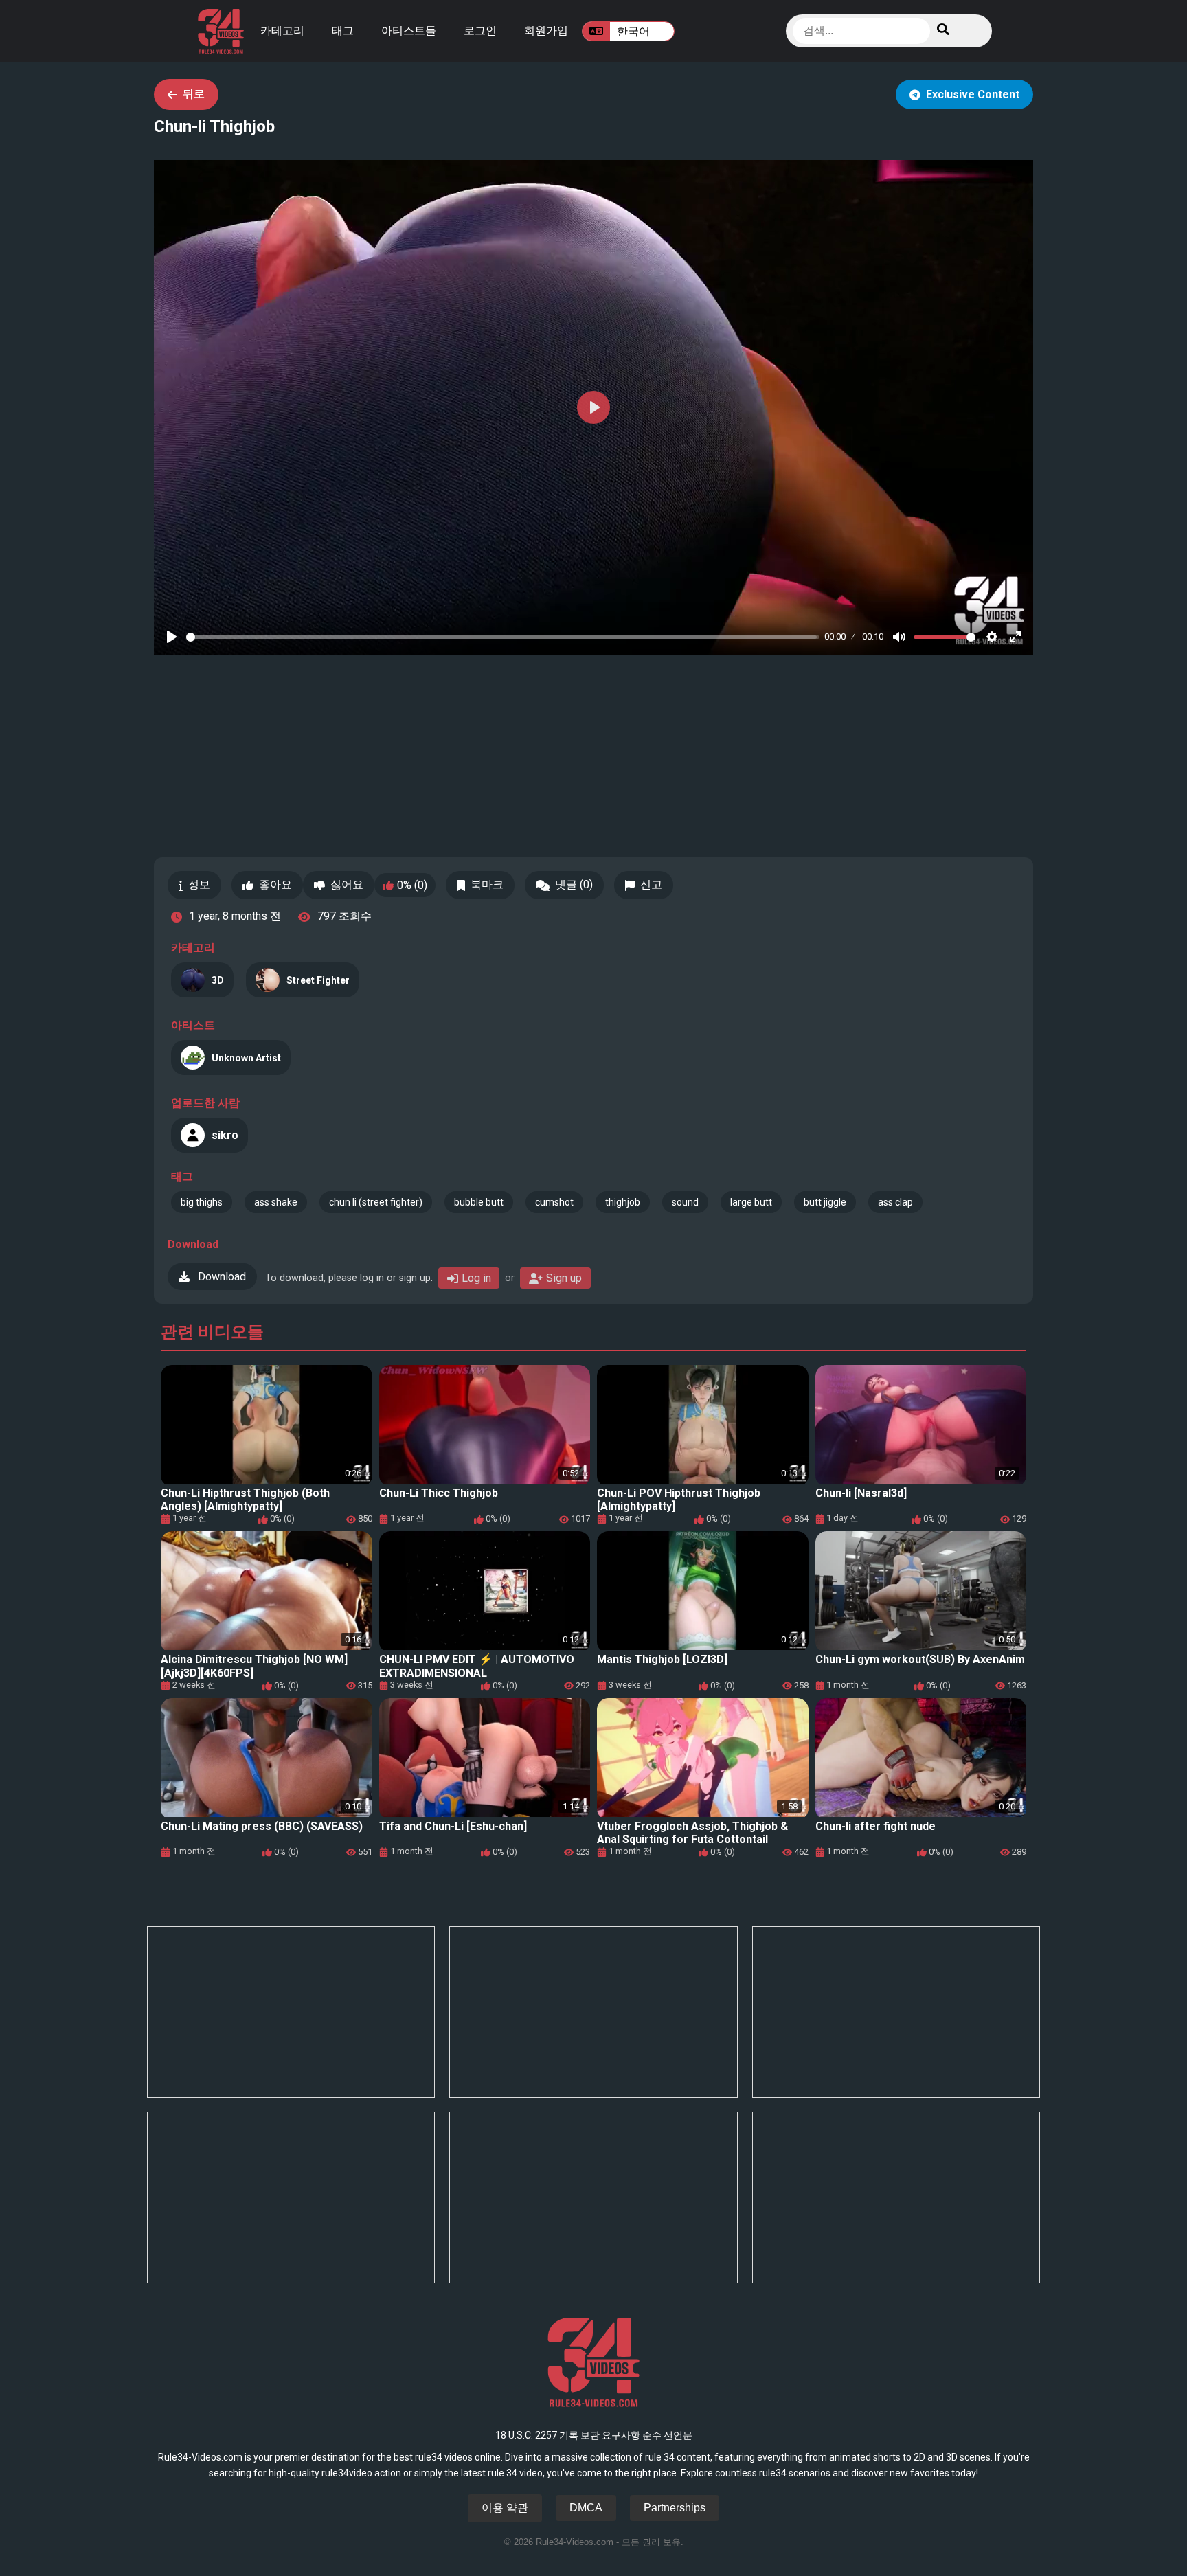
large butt (751, 1202)
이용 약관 (505, 2508)
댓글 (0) (574, 884)
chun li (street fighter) (376, 1202)
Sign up (564, 1278)
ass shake (276, 1202)
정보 (199, 884)
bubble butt (479, 1202)
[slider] (503, 637)
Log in (476, 1278)
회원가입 (546, 31)
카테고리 (282, 31)
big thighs (202, 1202)
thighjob (623, 1202)
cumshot (554, 1202)
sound (685, 1202)
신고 (651, 884)
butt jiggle (825, 1202)
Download (221, 1277)
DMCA (586, 2508)
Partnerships (675, 2508)
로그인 (480, 31)
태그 (343, 31)
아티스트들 (409, 31)
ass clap (895, 1202)
